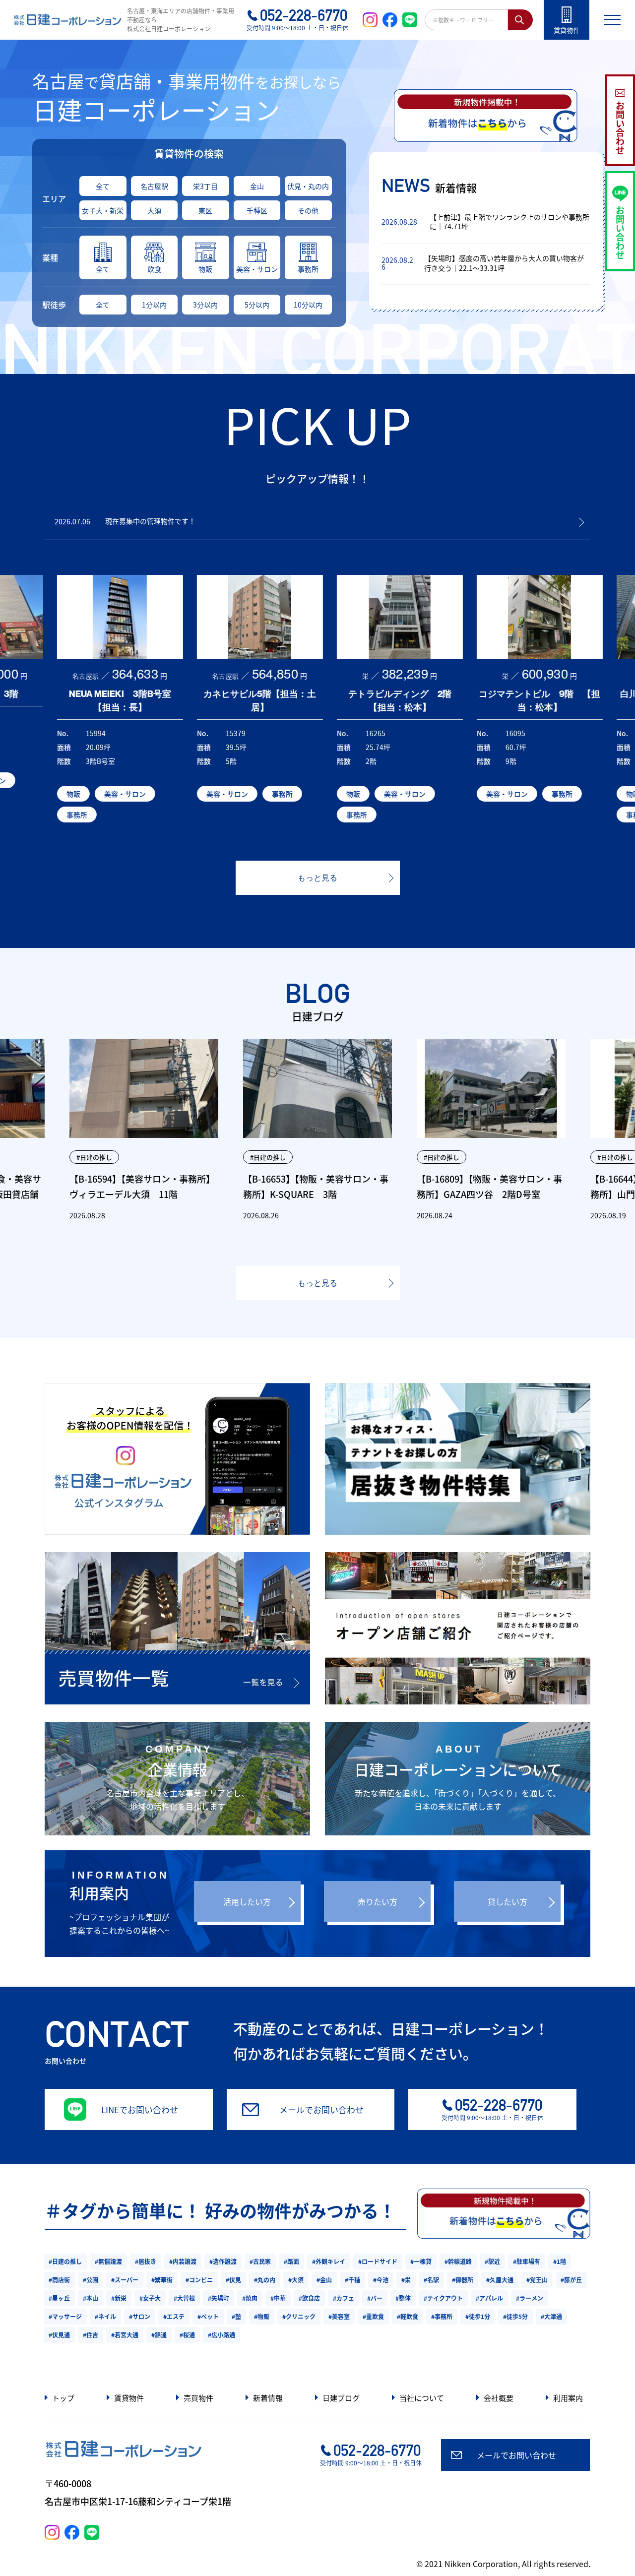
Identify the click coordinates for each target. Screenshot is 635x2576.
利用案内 (568, 2398)
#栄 (406, 2280)
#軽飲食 (408, 2316)
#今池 (381, 2280)
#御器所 (463, 2280)
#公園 (91, 2280)
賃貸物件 (129, 2398)
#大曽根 (184, 2298)
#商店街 (59, 2280)
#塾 (236, 2316)
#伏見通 (59, 2335)
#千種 (352, 2280)
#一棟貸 (421, 2261)
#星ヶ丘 (59, 2298)
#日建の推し (65, 2261)
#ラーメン (530, 2298)
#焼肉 (250, 2298)
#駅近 (492, 2261)
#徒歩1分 (478, 2316)
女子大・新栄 (103, 210)
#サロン (140, 2316)
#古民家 (260, 2261)
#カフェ (344, 2298)
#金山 (324, 2280)
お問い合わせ (620, 127)
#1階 (560, 2261)
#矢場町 (219, 2298)
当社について (422, 2398)
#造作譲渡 (223, 2261)
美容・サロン (257, 269)
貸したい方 (508, 1901)
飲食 (154, 269)
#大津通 (551, 2316)
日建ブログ (341, 2398)
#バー (375, 2298)
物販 (205, 269)
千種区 (257, 210)
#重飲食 (373, 2316)
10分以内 (308, 305)
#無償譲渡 (108, 2261)
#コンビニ (199, 2280)
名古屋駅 (154, 186)
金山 (257, 186)
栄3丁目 (205, 186)
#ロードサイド (378, 2261)
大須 (154, 210)
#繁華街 (162, 2280)
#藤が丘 (571, 2280)
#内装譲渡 (183, 2261)
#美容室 (339, 2316)
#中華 (278, 2298)
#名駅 (431, 2280)
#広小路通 (222, 2335)
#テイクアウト (443, 2298)
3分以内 (205, 305)
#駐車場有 (527, 2261)
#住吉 (91, 2335)
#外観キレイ (329, 2261)
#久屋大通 (500, 2280)
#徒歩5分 (515, 2316)
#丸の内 (265, 2280)
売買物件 (198, 2398)
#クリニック (299, 2316)
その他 (308, 210)
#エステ (174, 2316)
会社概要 (499, 2398)
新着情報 (268, 2398)
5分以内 (257, 305)
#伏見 (233, 2280)
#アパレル (489, 2298)
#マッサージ (65, 2316)
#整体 (403, 2298)
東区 (205, 210)
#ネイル (105, 2316)
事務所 (308, 269)
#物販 (262, 2316)
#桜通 (187, 2335)
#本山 (91, 2298)
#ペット (208, 2316)
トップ (63, 2398)
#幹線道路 (458, 2261)
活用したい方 (247, 1901)
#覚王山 (537, 2280)
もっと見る (317, 878)
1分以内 (154, 305)
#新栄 (119, 2298)
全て (103, 186)
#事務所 (442, 2316)
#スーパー (125, 2280)
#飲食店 (309, 2298)
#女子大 (150, 2298)
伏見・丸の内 (308, 186)
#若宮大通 (125, 2335)
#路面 (291, 2261)
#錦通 (159, 2335)
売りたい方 (378, 1901)
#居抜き (146, 2261)
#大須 (296, 2280)
